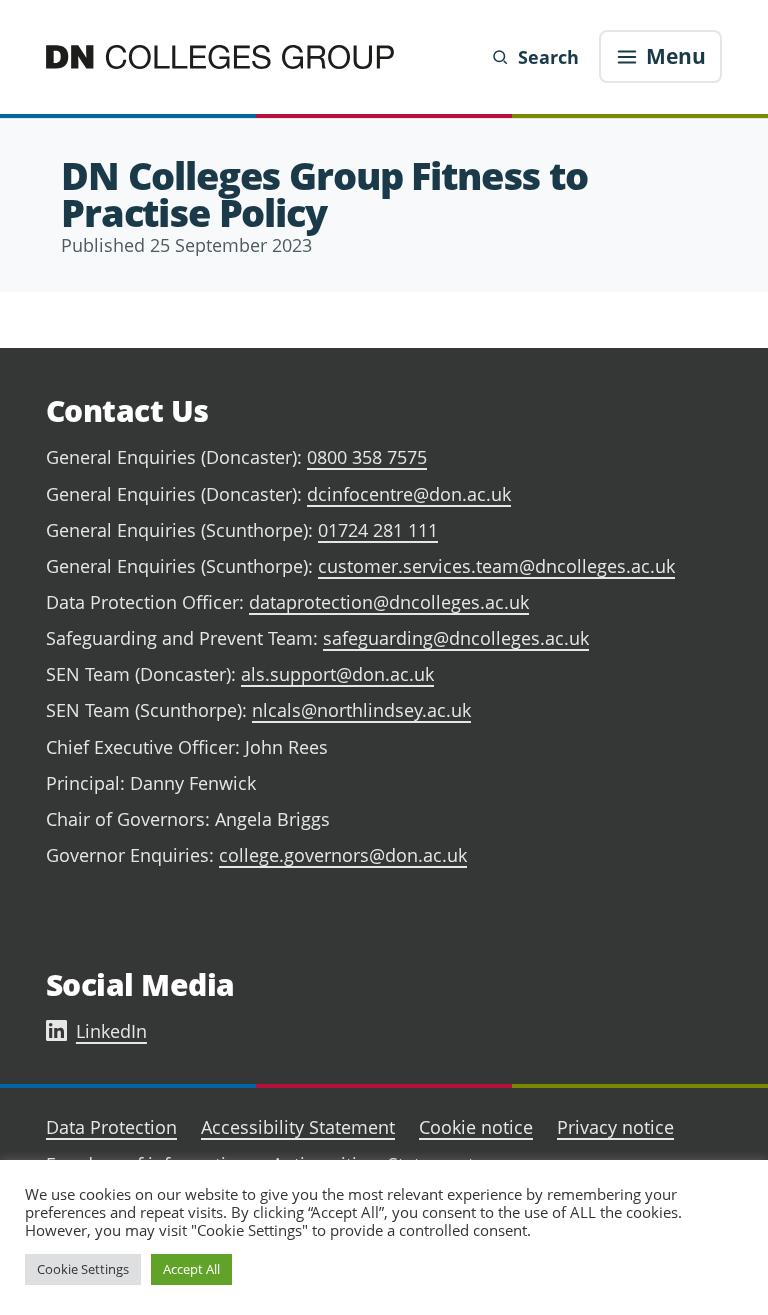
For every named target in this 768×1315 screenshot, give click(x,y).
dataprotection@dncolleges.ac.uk (389, 602)
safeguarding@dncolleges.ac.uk (456, 638)
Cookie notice (476, 1127)
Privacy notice (615, 1127)
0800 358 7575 (367, 457)
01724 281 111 (378, 530)
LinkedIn (111, 1031)
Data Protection (111, 1127)
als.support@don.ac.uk (337, 674)
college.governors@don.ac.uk (343, 855)
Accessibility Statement (298, 1127)
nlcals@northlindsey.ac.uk (361, 710)
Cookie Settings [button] (83, 1269)
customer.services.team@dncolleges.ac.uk (496, 566)
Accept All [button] (191, 1269)
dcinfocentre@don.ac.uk (409, 494)
